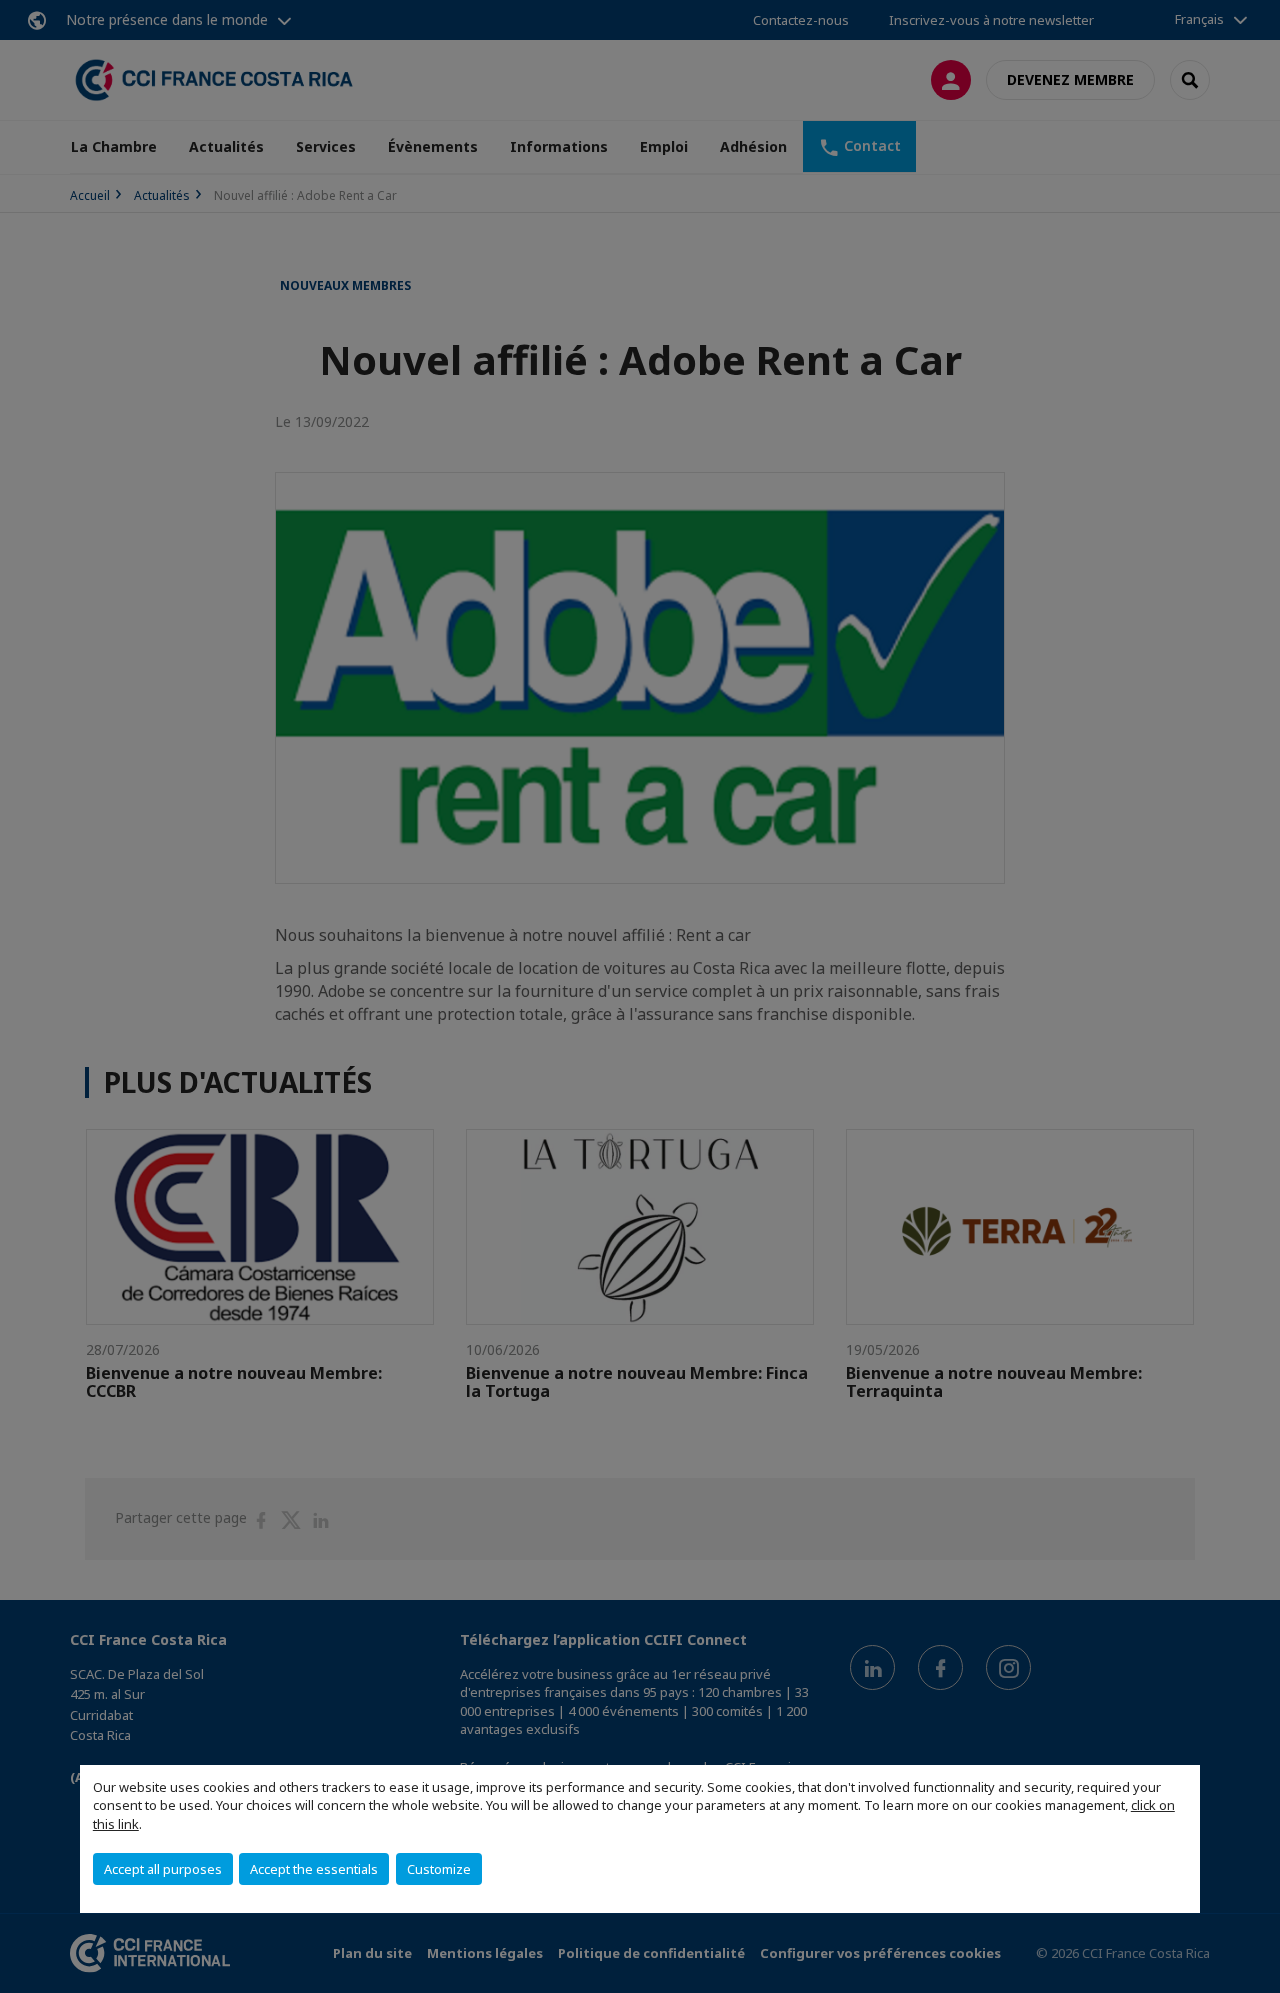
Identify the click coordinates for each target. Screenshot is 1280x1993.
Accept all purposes (163, 1869)
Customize (439, 1869)
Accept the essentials (314, 1869)
